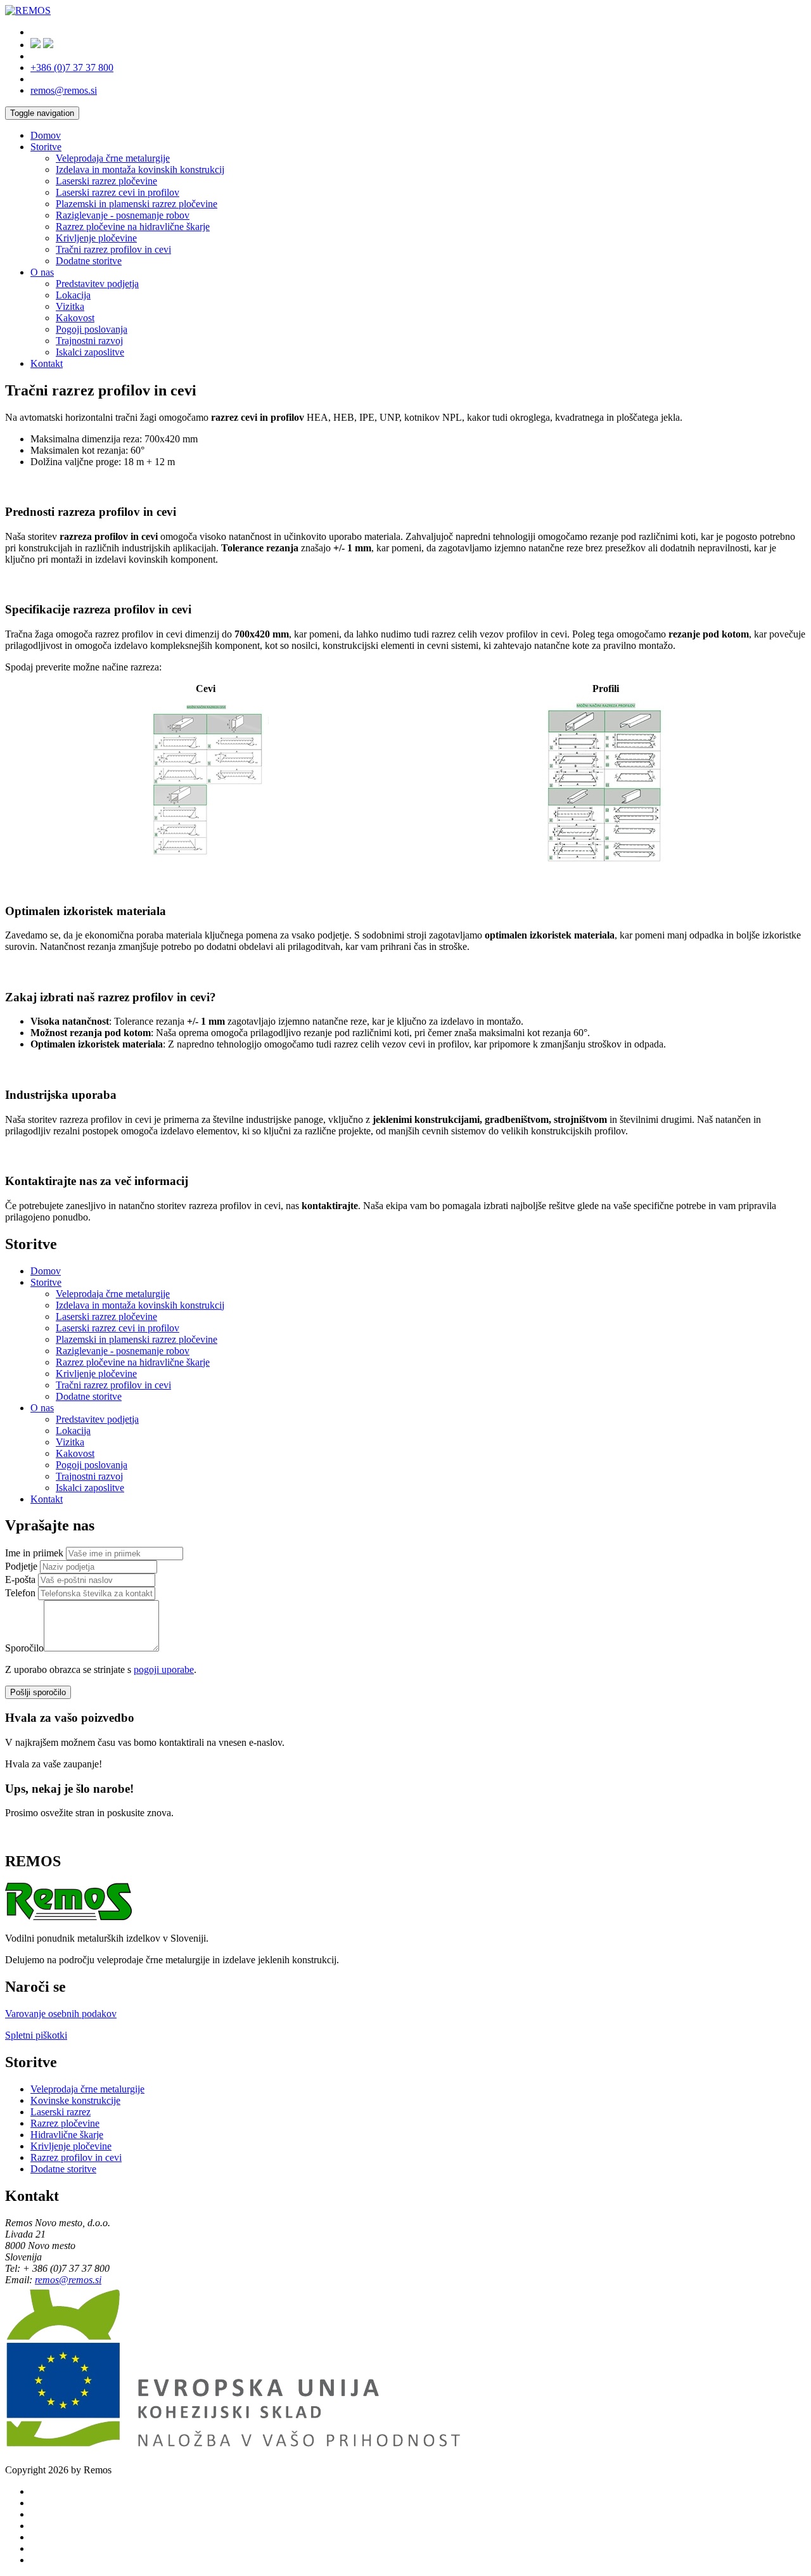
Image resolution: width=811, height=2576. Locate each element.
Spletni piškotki (36, 2035)
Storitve (46, 147)
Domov (46, 135)
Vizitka (70, 306)
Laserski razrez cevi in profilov (118, 192)
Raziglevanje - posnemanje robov (123, 215)
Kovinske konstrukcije (75, 2100)
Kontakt (47, 363)
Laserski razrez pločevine (106, 181)
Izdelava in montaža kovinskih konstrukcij (140, 170)
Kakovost (75, 318)
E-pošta (20, 1580)
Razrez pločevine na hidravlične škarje (133, 227)
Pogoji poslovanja (92, 329)
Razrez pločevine (65, 2123)
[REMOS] (28, 10)
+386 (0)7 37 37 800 (72, 67)
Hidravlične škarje (67, 2135)
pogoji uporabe (164, 1669)
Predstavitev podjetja (97, 284)
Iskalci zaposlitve (90, 352)
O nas (42, 272)
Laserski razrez (61, 2112)
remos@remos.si (64, 90)
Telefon (20, 1593)
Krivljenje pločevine (96, 238)
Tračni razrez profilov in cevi (113, 249)
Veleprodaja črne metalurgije (113, 158)
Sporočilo (24, 1648)
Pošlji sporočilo (38, 1692)
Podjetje (21, 1566)
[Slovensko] (35, 45)
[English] (48, 45)
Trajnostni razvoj (89, 341)
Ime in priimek (34, 1553)
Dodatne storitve (89, 261)
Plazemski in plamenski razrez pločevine (137, 204)
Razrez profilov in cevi (76, 2157)
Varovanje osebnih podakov (61, 2014)
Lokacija (73, 295)
